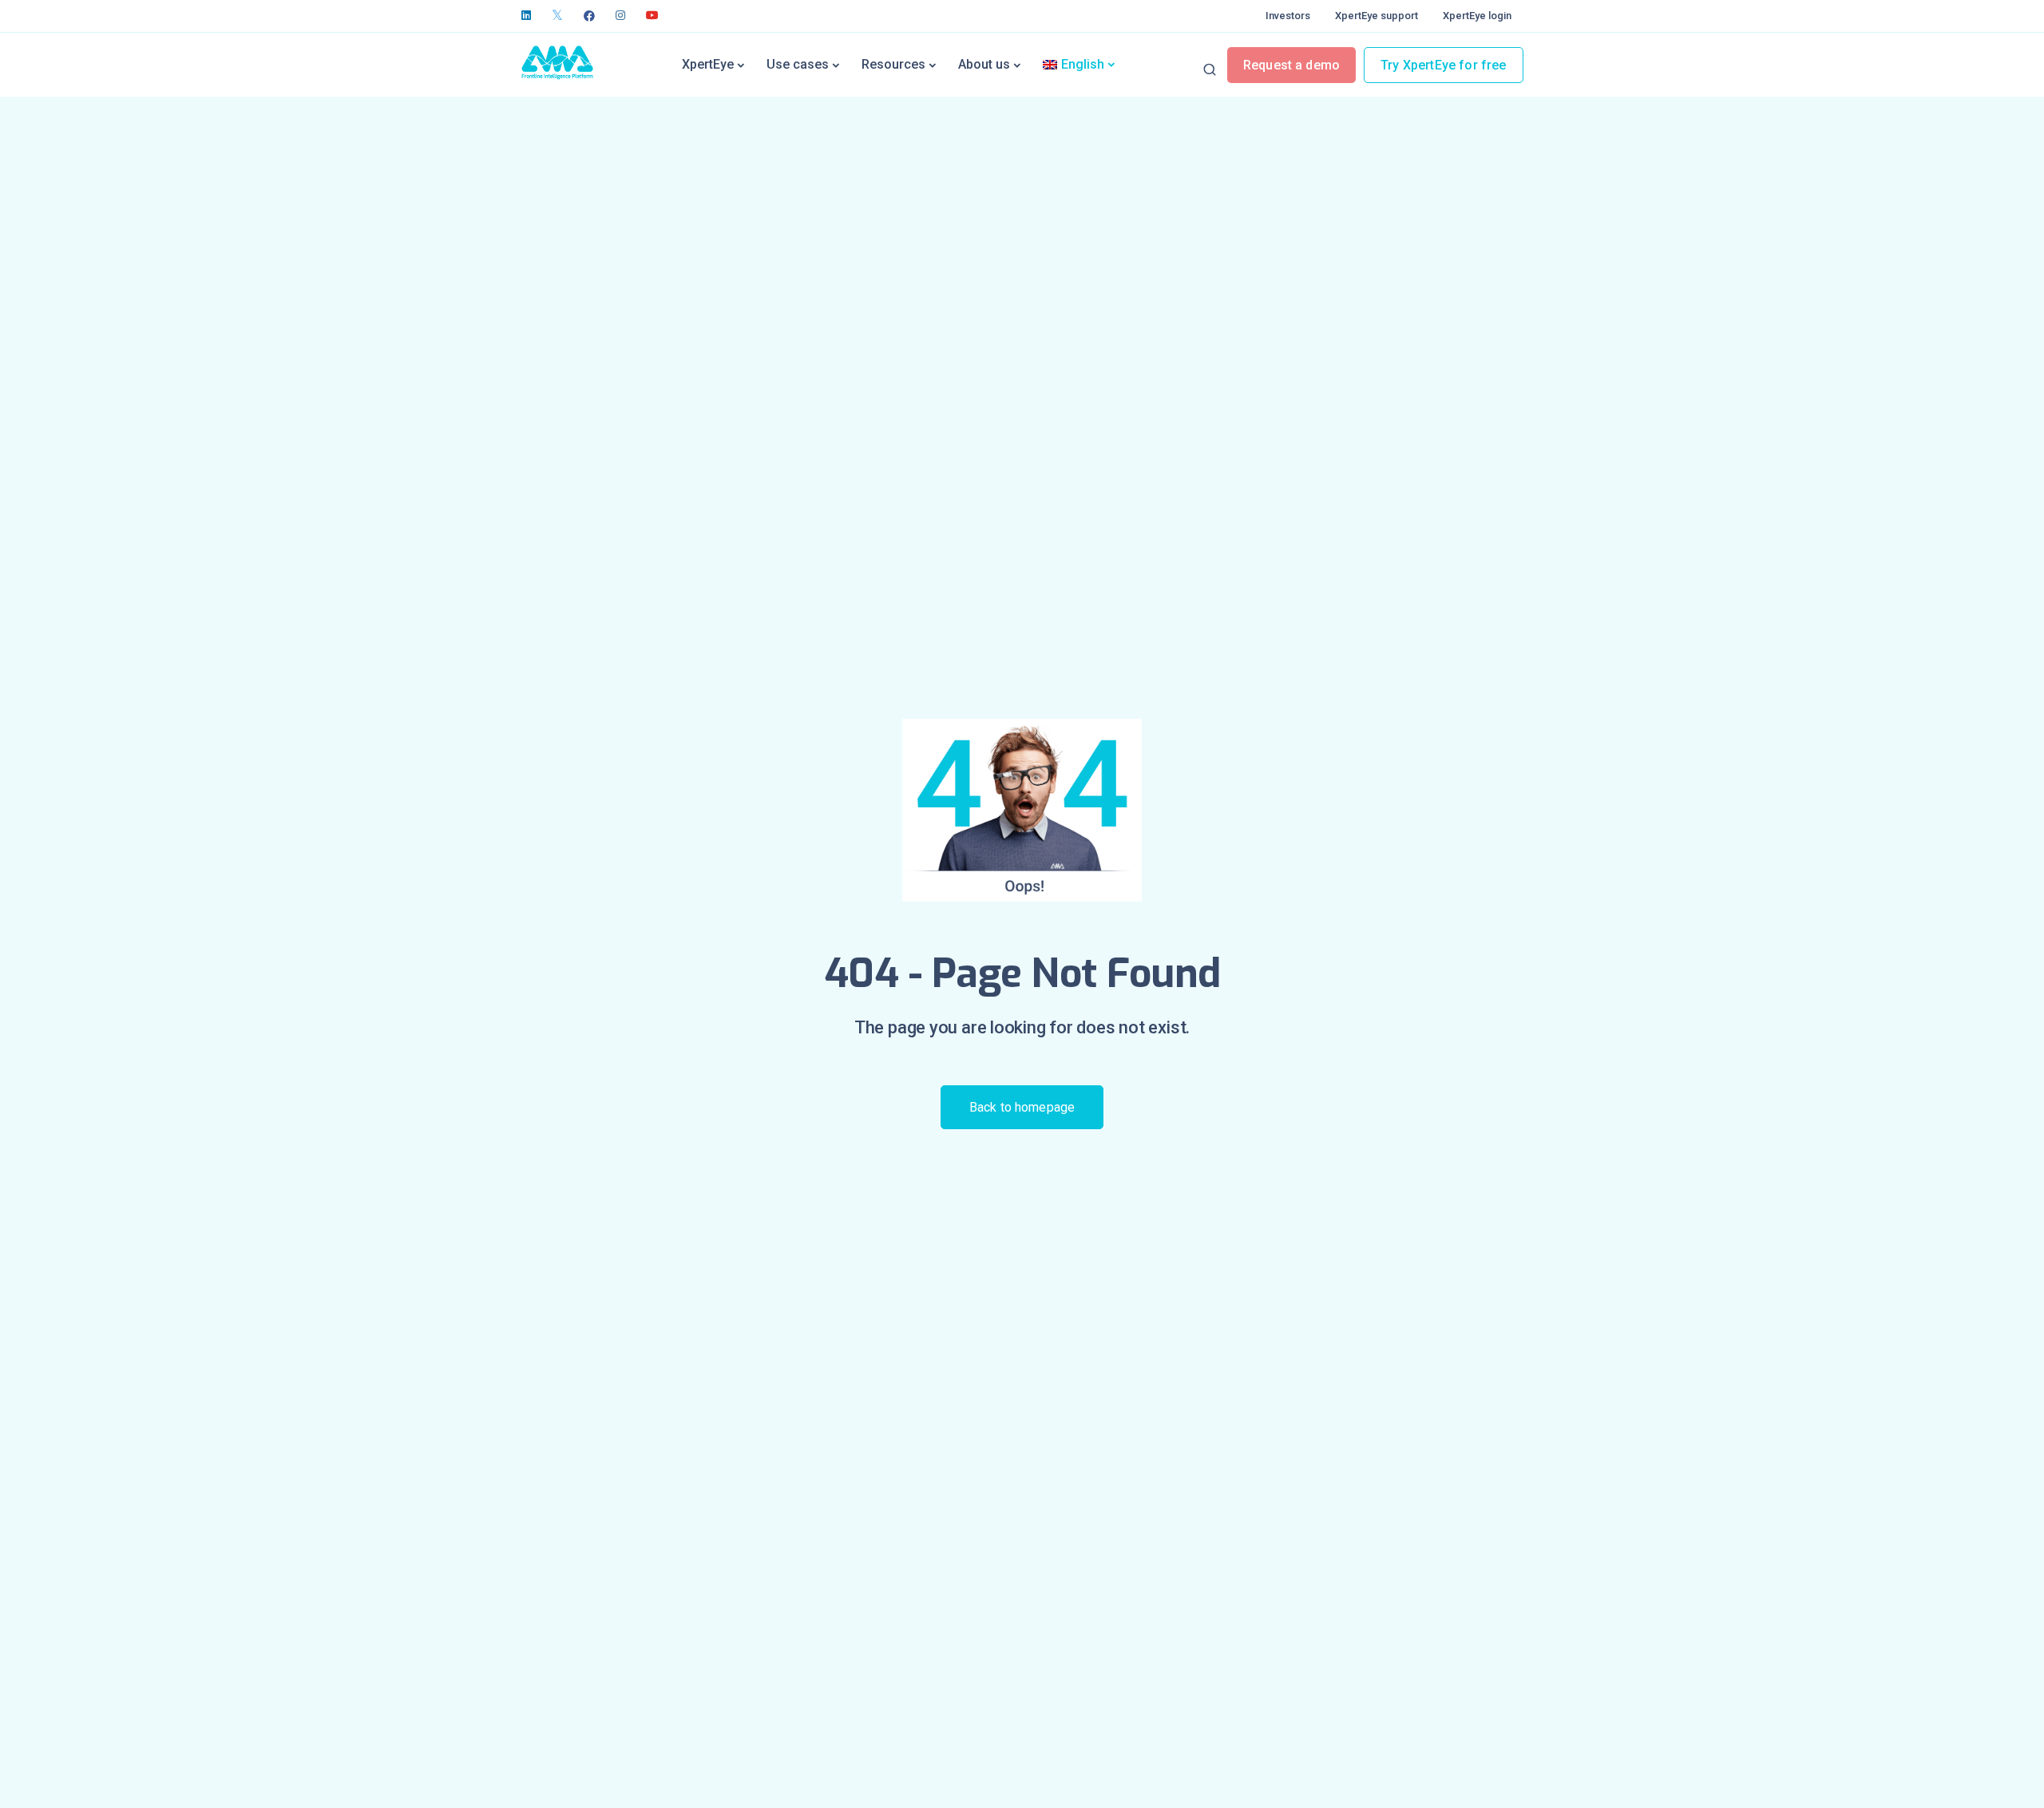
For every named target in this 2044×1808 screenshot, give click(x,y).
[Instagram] (620, 16)
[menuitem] (1079, 65)
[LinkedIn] (526, 16)
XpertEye (708, 64)
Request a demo (1291, 65)
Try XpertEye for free (1443, 65)
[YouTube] (652, 16)
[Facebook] (589, 16)
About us (984, 64)
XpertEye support (1377, 16)
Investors (1288, 16)
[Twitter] (557, 16)
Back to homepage (1022, 1107)
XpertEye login (1477, 16)
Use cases (798, 64)
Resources (893, 64)
